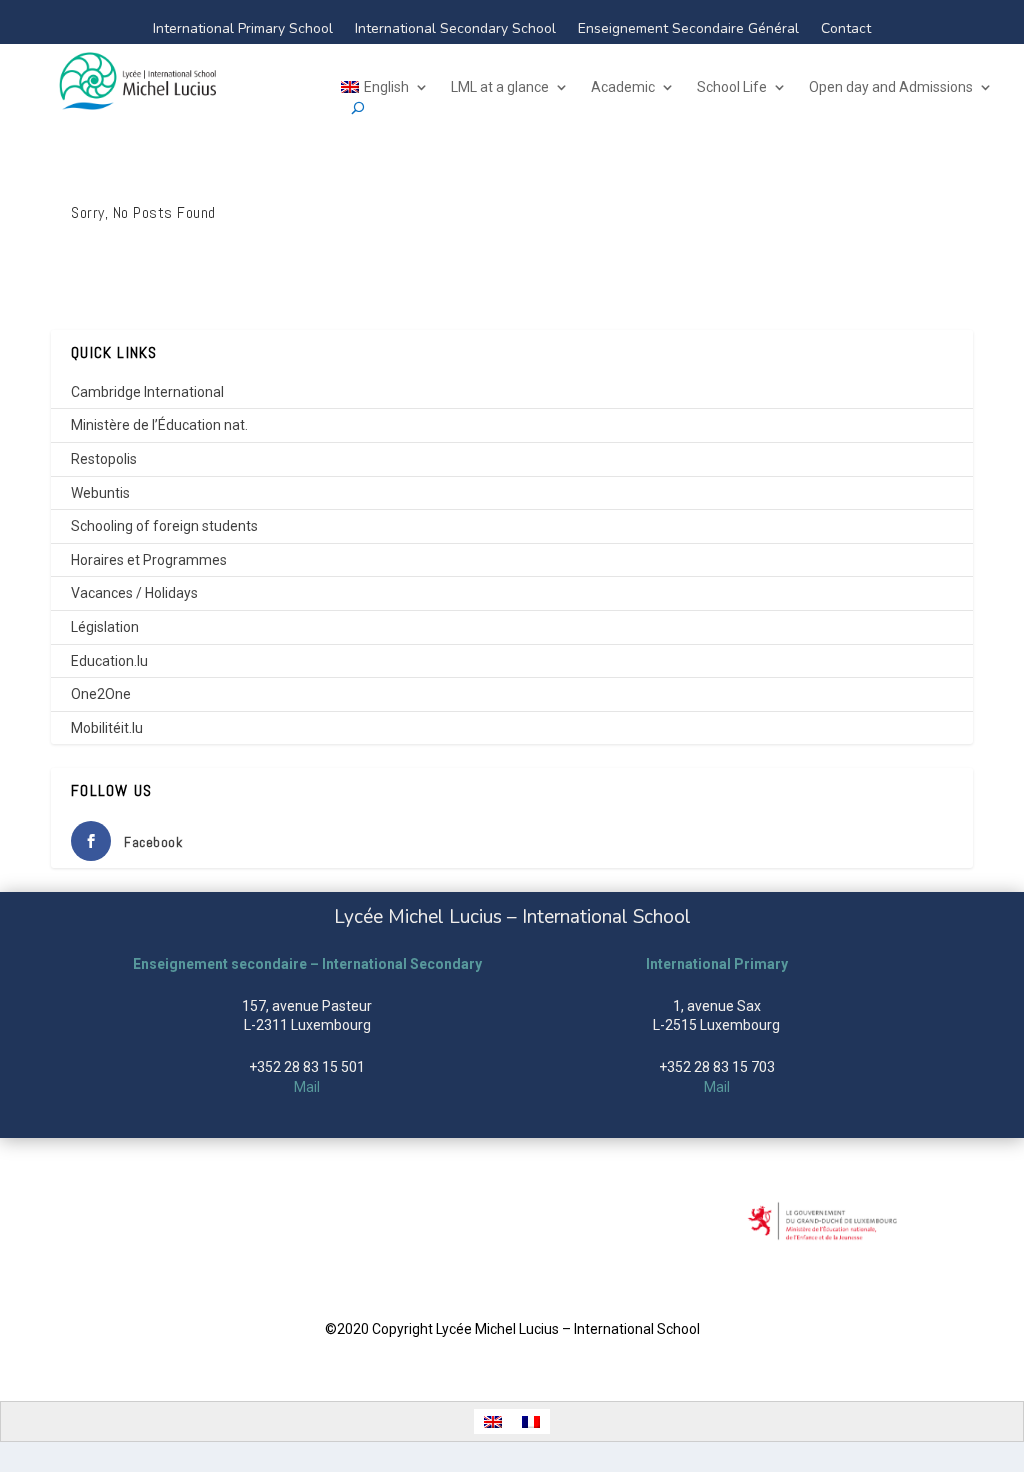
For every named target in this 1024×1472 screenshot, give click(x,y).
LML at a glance (500, 88)
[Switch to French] (531, 1421)
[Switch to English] (493, 1421)
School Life (732, 88)
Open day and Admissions (891, 88)
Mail (307, 1087)
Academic (623, 88)
